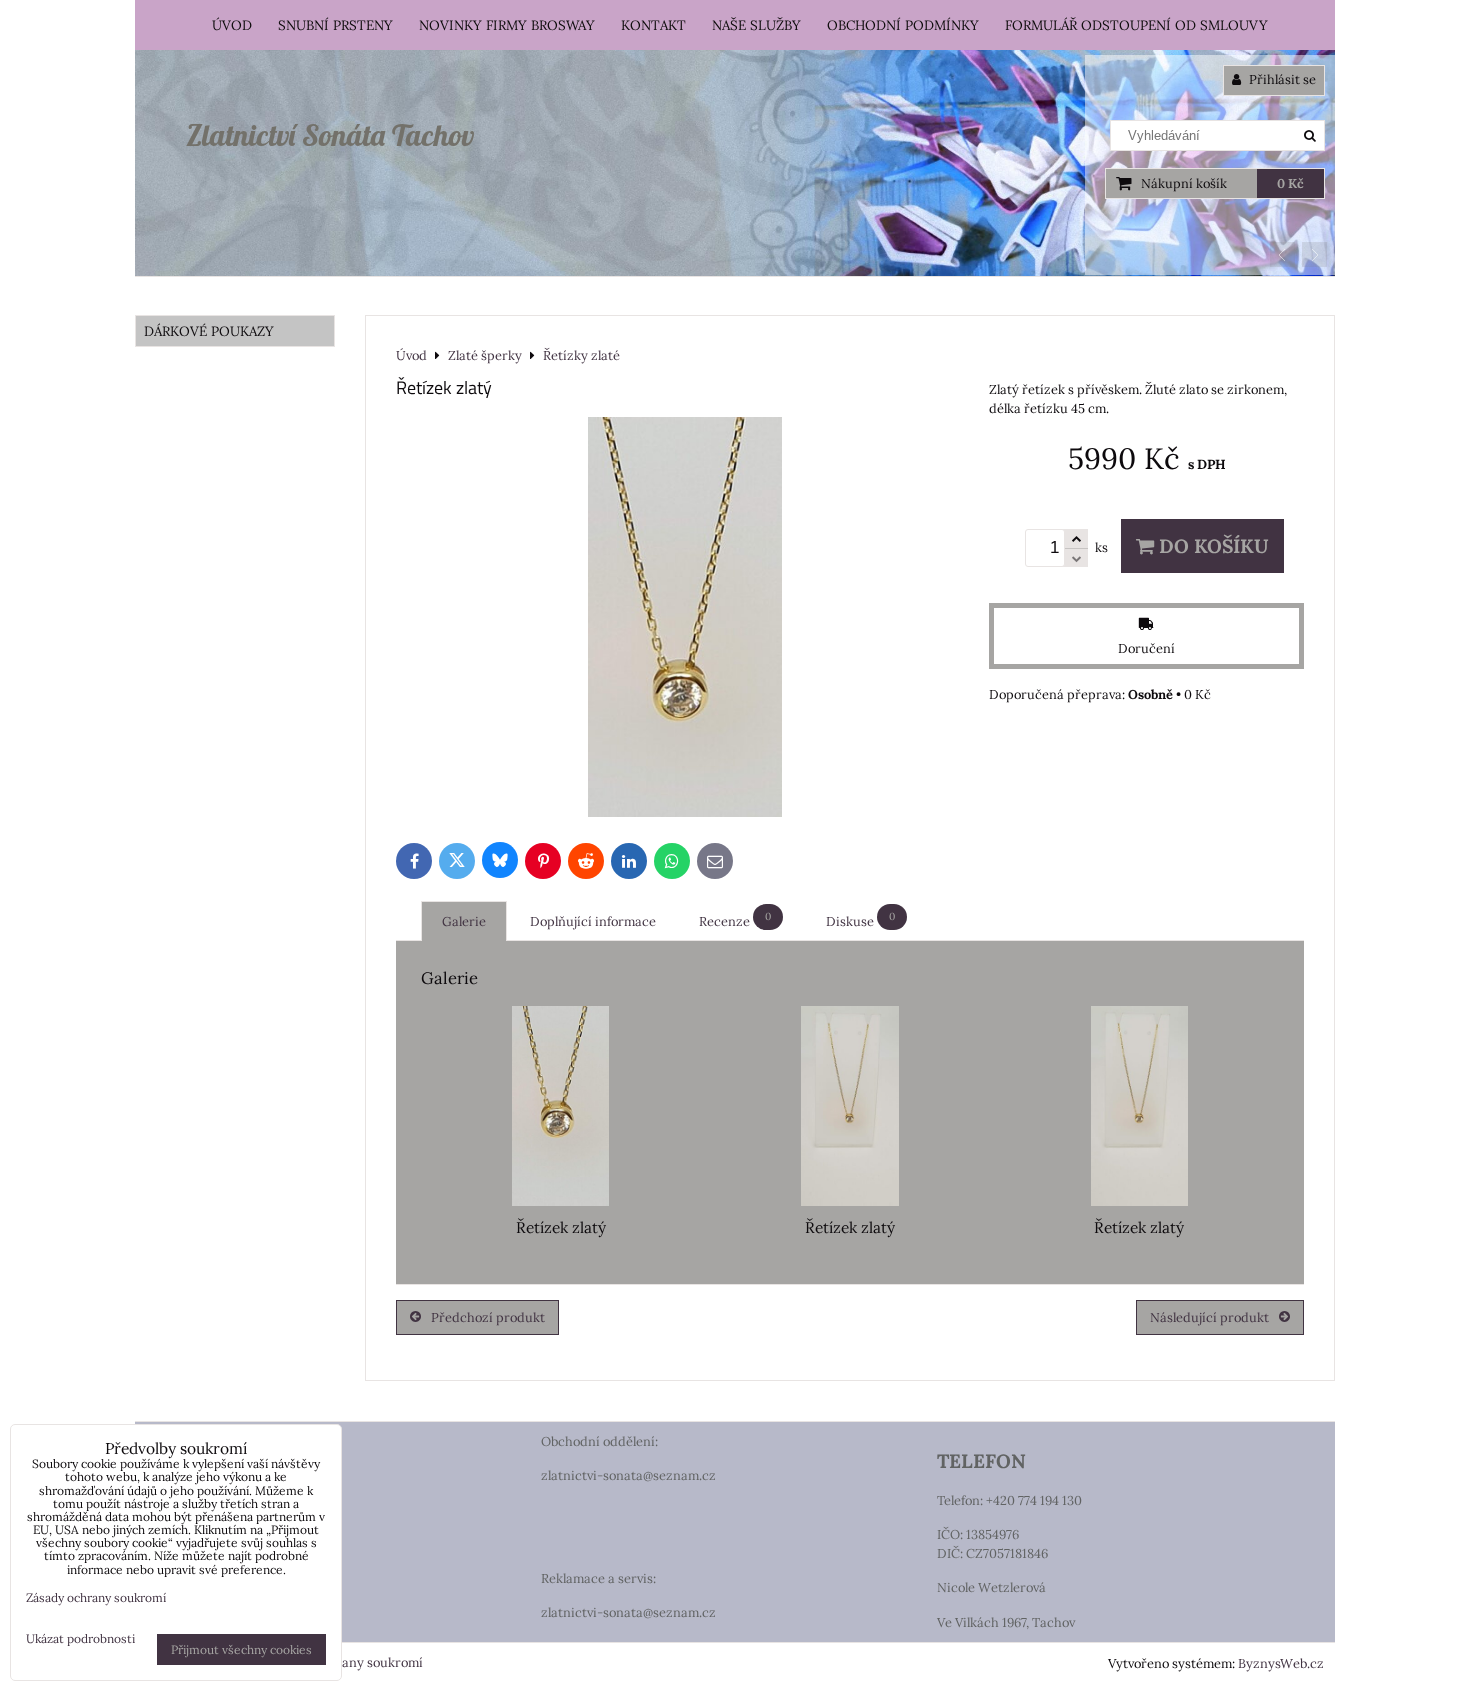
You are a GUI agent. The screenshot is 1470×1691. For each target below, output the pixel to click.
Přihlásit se (1281, 79)
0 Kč (1290, 183)
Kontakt (653, 25)
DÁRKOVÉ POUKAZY (209, 331)
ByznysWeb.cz (1281, 1663)
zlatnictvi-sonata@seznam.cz (628, 1475)
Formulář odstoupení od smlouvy (1136, 25)
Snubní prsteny (335, 25)
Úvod (232, 25)
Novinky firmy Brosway (507, 25)
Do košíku (1211, 546)
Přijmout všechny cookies (241, 1649)
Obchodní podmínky (903, 25)
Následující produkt (1209, 1317)
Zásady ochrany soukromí (345, 1662)
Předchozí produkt (488, 1317)
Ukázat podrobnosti (80, 1638)
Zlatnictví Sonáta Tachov (330, 135)
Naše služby (756, 25)
